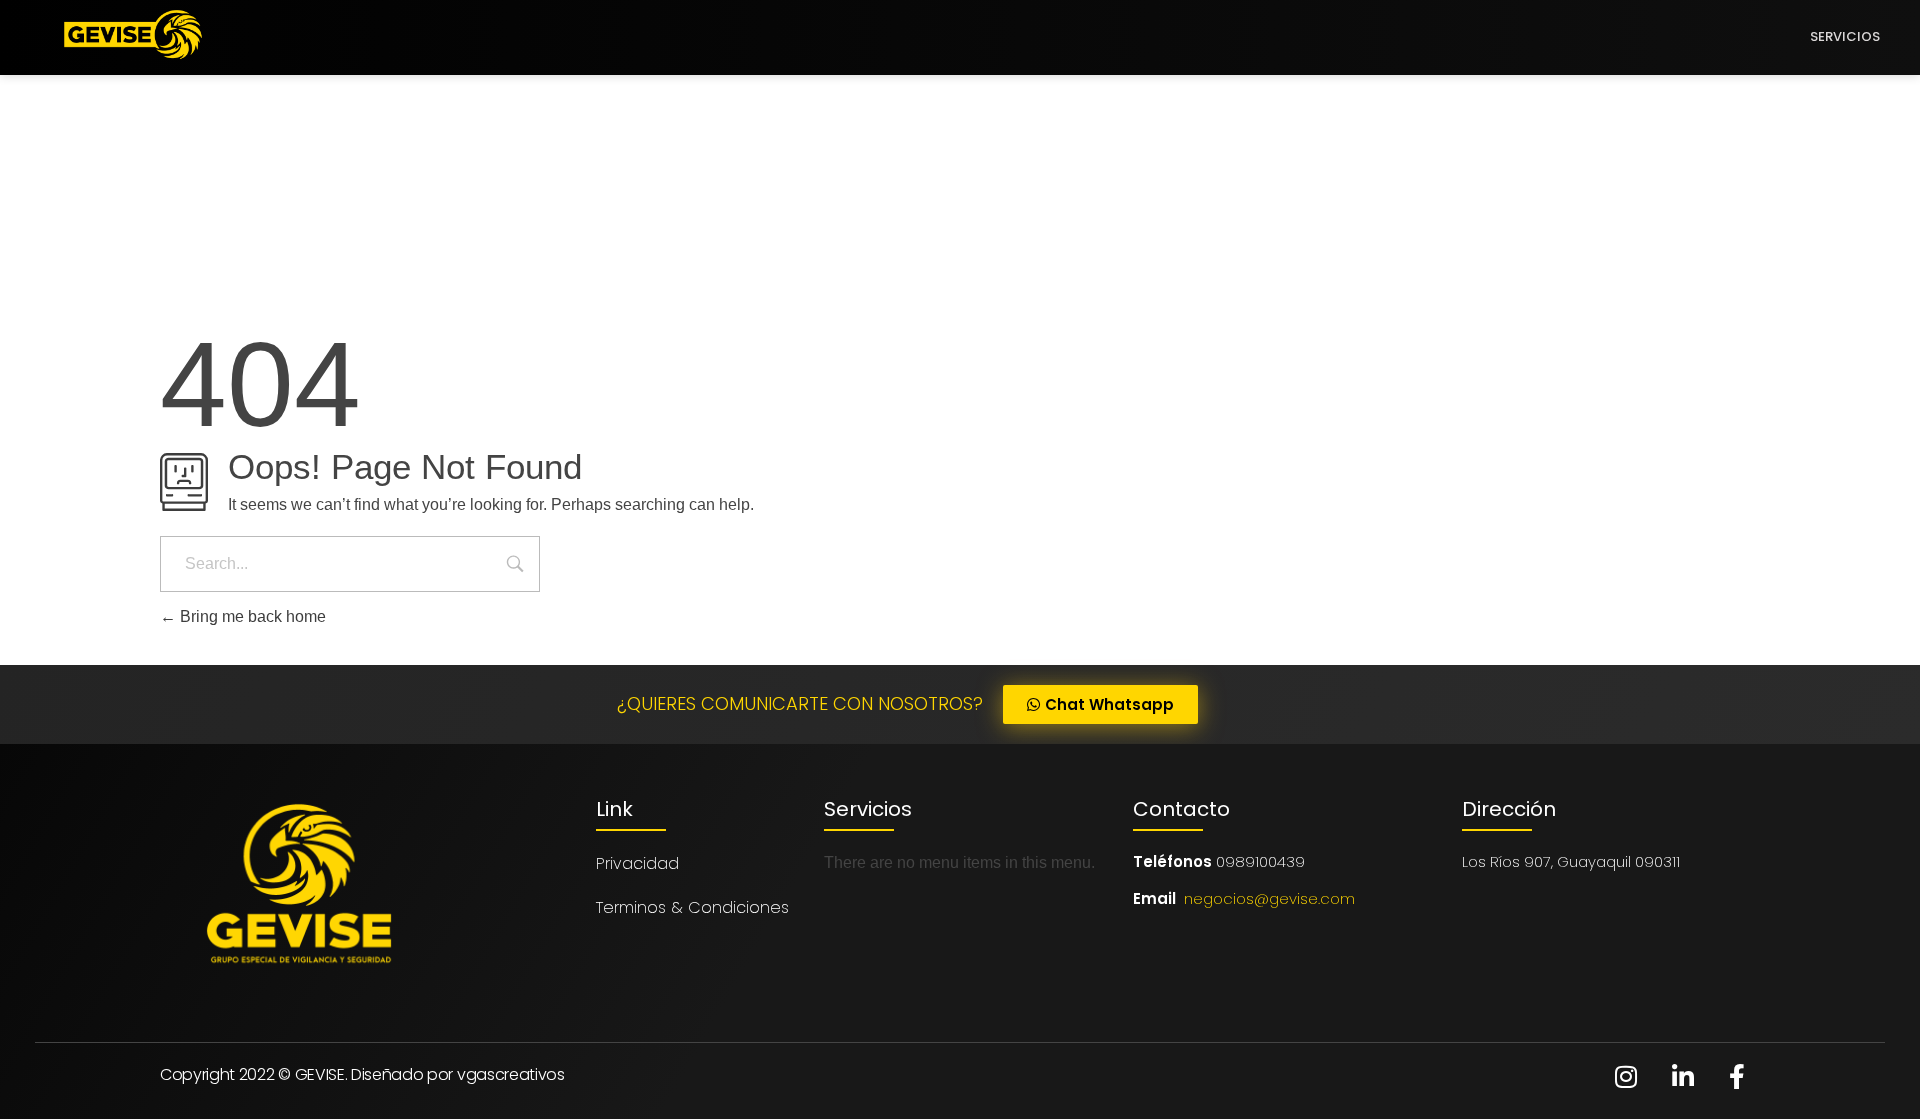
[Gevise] (304, 34)
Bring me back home (251, 616)
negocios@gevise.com (1269, 898)
